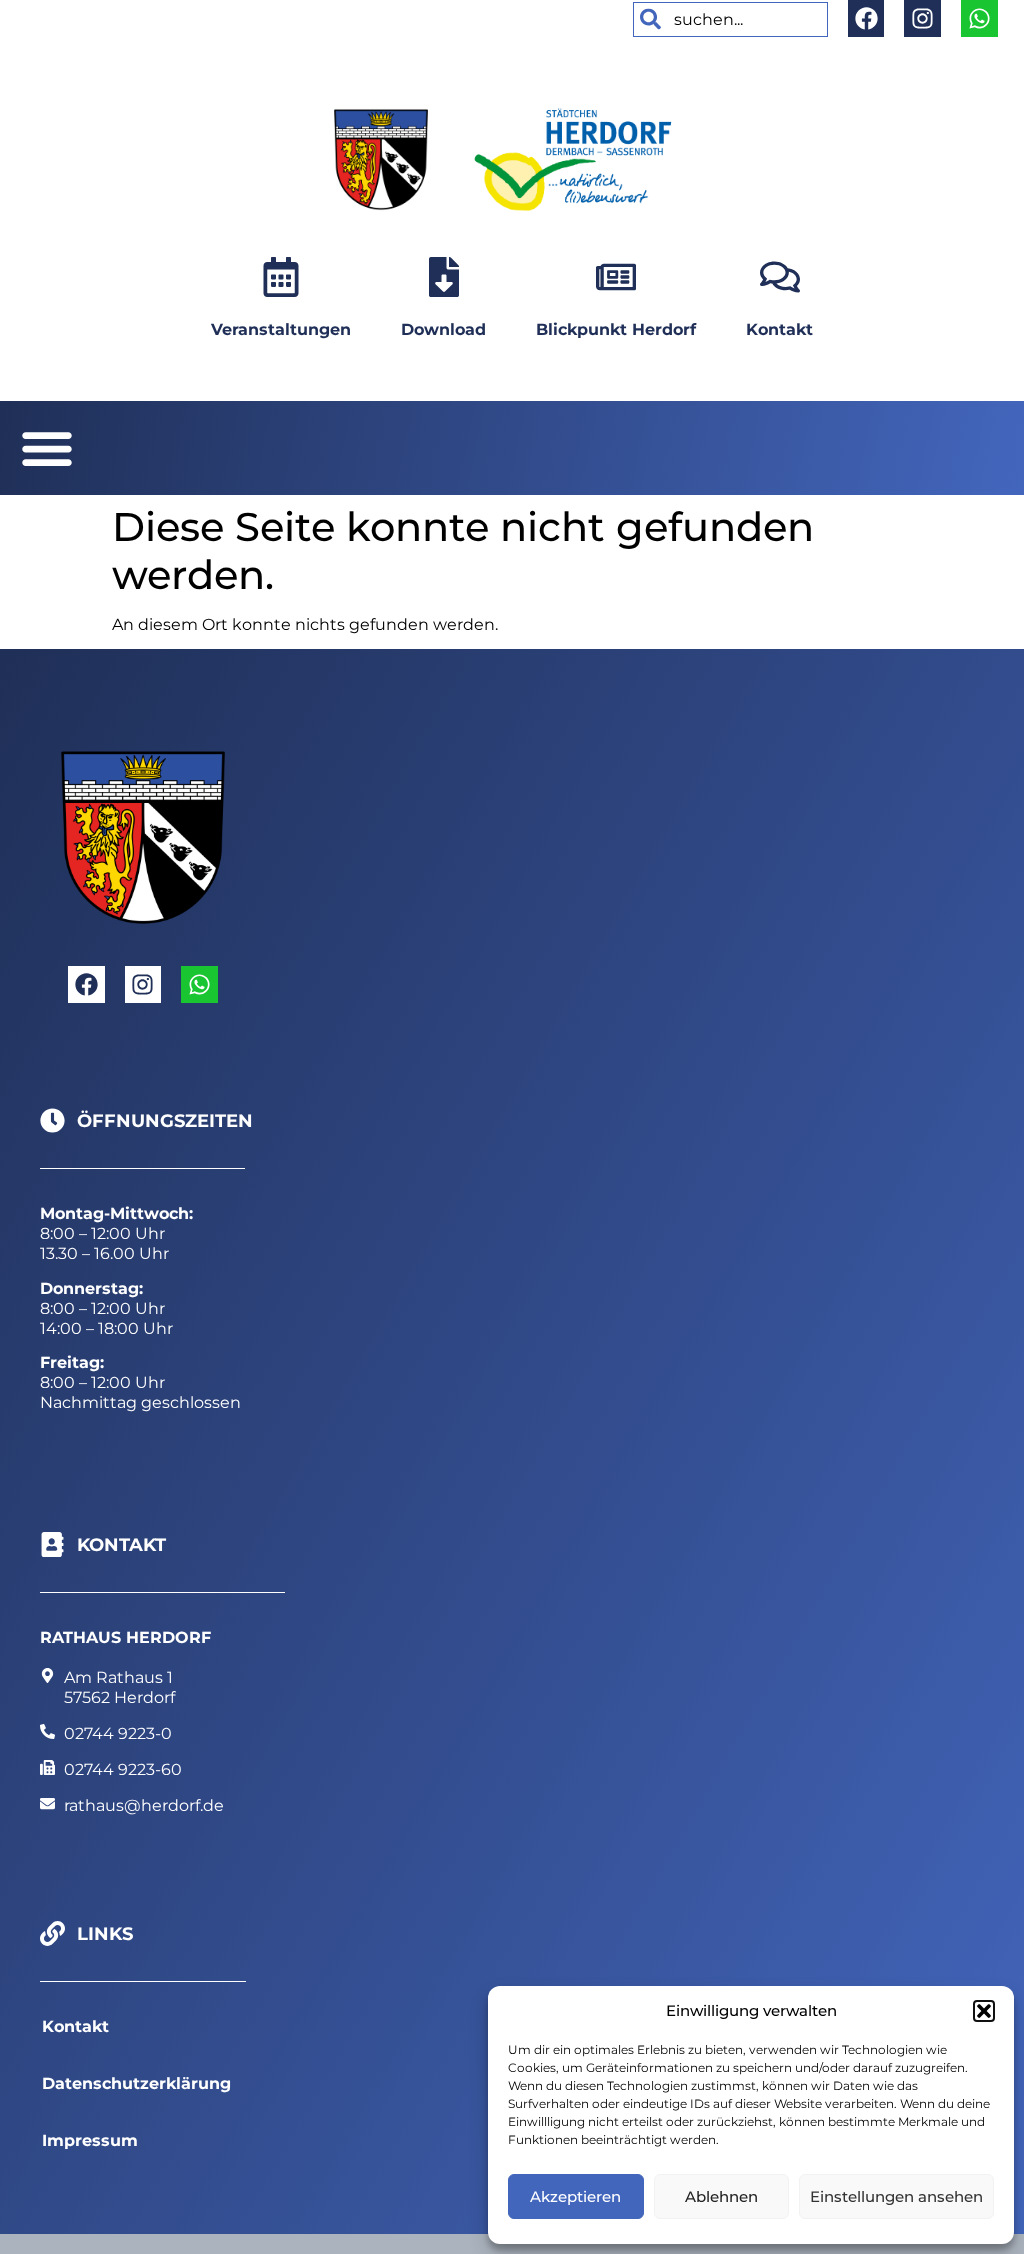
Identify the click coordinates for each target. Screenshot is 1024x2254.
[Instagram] (922, 18)
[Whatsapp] (979, 18)
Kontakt (779, 329)
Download (443, 329)
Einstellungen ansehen (896, 2196)
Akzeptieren (575, 2196)
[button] (984, 2011)
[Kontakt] (780, 277)
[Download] (444, 277)
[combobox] (730, 19)
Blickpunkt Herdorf (616, 329)
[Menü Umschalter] (47, 448)
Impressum (90, 2140)
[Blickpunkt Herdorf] (616, 277)
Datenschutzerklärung (136, 2083)
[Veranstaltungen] (281, 277)
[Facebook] (866, 18)
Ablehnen (721, 2196)
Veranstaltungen (281, 329)
